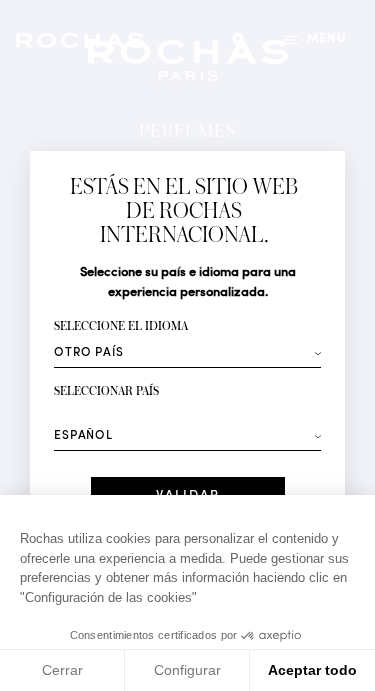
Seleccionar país (106, 391)
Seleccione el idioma (121, 326)
